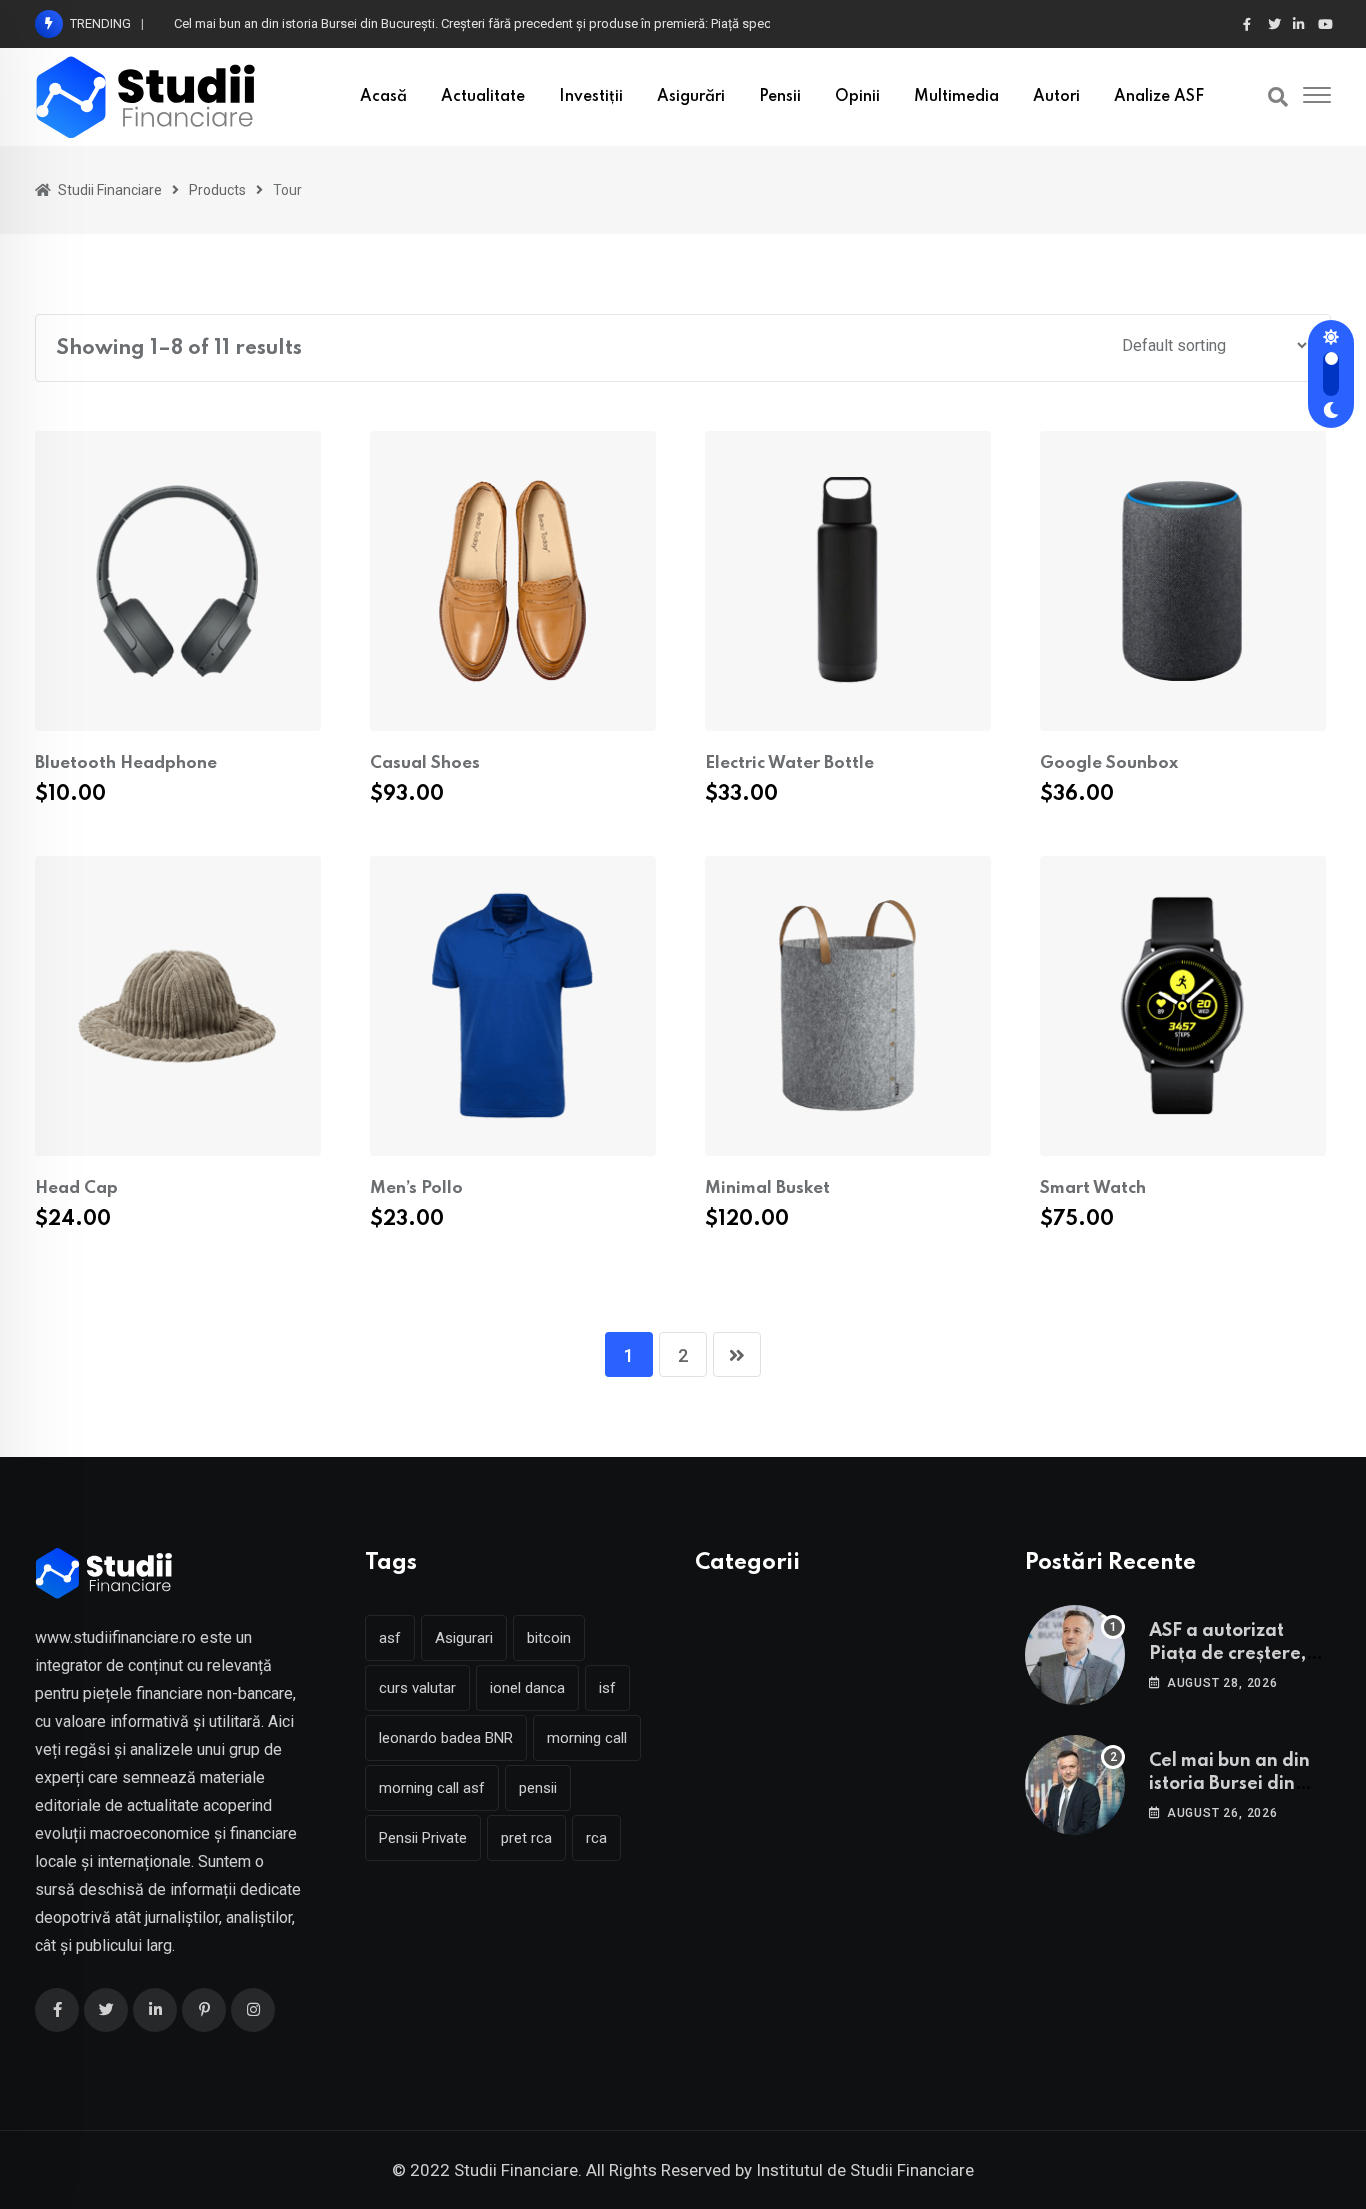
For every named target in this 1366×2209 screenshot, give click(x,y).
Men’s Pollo (416, 1188)
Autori (1056, 97)
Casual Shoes (425, 763)
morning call (587, 1738)
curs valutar (417, 1688)
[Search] (1278, 97)
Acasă (383, 97)
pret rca (526, 1838)
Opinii (857, 97)
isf (607, 1688)
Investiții (591, 97)
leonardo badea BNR (446, 1738)
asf (390, 1638)
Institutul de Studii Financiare (865, 2170)
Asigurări (691, 97)
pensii (538, 1788)
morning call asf (432, 1788)
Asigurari (464, 1638)
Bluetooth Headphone (126, 763)
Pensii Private (423, 1838)
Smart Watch (1093, 1188)
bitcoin (549, 1638)
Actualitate (483, 97)
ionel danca (527, 1688)
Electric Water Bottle (789, 763)
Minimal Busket (767, 1188)
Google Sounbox (1109, 763)
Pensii (780, 97)
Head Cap (76, 1188)
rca (596, 1838)
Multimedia (956, 97)
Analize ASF (1159, 97)
